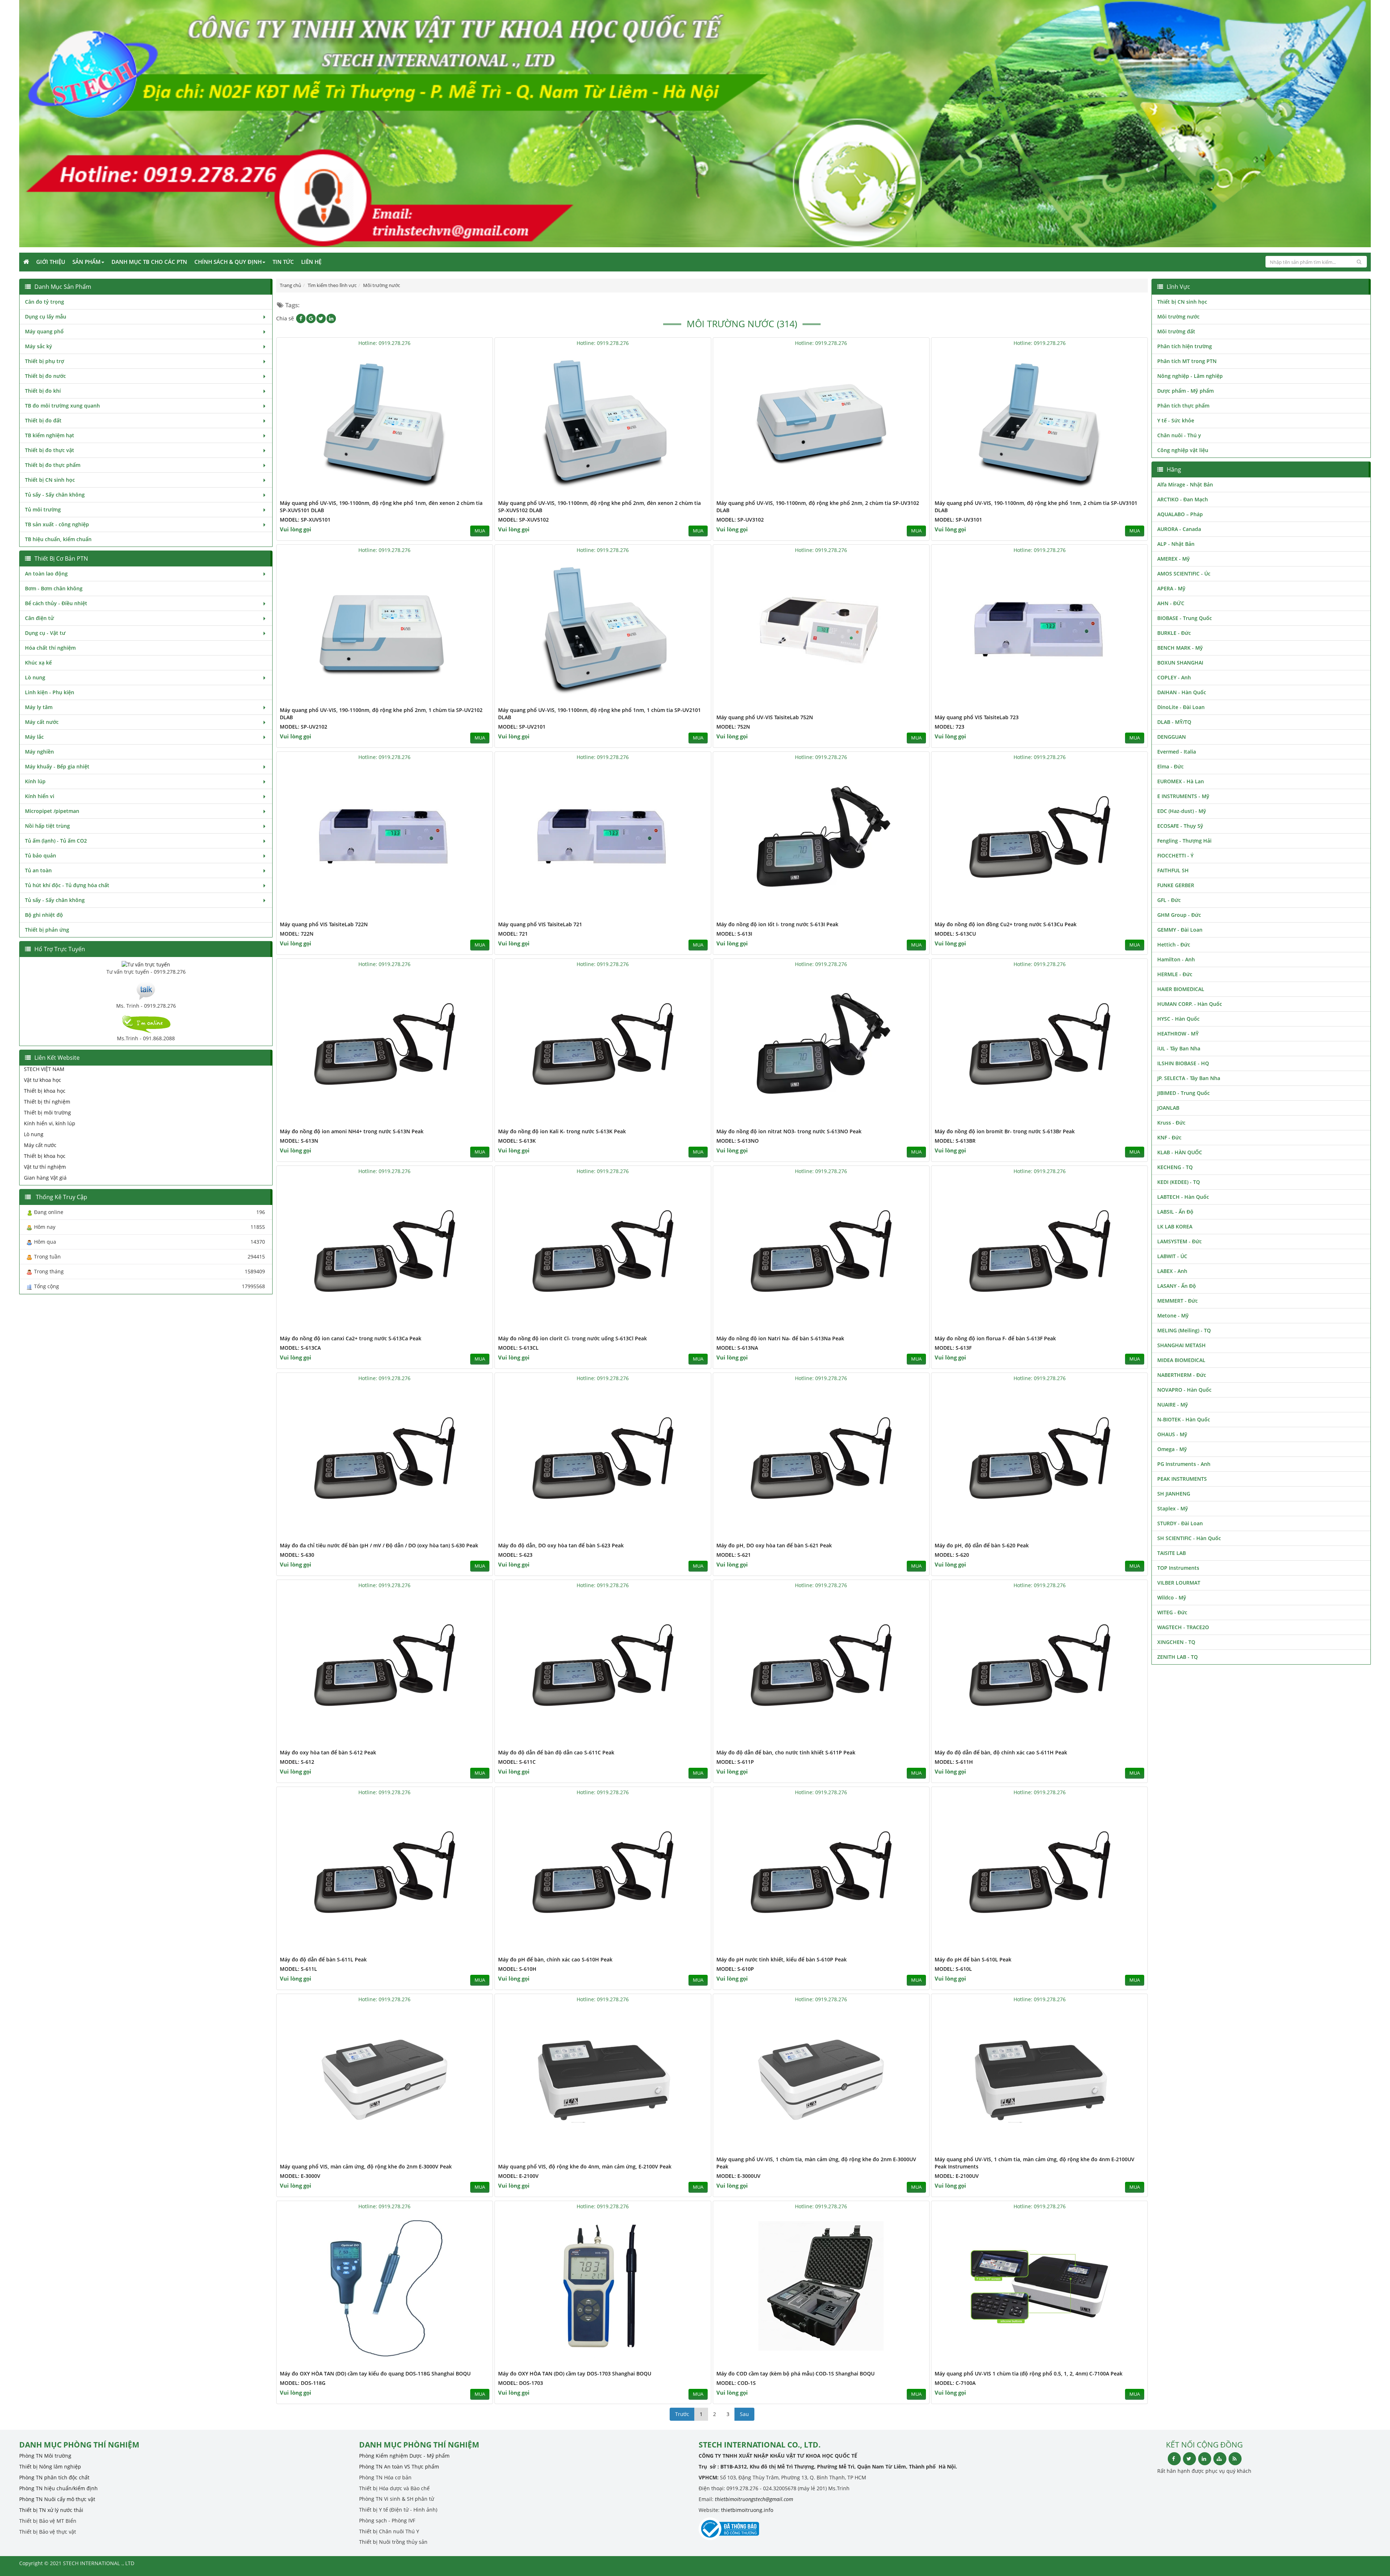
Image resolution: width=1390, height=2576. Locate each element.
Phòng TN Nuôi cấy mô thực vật (57, 2499)
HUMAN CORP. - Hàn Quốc (1190, 1004)
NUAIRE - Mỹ (1173, 1405)
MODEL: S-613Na (737, 1348)
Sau (744, 2414)
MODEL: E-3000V (300, 2176)
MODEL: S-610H (517, 1969)
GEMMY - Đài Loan (1180, 930)
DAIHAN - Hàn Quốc (1182, 692)
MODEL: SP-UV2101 (522, 727)
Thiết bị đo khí (43, 391)
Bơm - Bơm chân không (54, 588)
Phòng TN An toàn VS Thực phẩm (399, 2467)
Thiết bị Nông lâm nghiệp (50, 2467)
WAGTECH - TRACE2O (1183, 1627)
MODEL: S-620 (952, 1555)
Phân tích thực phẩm (1183, 406)
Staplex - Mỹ (1173, 1508)
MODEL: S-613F (953, 1348)
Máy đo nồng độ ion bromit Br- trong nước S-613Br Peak (1005, 1131)
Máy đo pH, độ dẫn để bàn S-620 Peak (982, 1545)
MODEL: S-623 (515, 1555)
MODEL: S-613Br (955, 1141)
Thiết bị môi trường (47, 1112)
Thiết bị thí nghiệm (47, 1102)
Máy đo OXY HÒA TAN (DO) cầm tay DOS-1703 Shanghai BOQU (575, 2373)
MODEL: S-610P (735, 1969)
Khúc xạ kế (38, 663)
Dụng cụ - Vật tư (45, 633)
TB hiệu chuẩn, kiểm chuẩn (58, 539)
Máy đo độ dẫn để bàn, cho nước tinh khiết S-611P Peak (786, 1752)
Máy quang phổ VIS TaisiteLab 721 (540, 924)
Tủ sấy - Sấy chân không (55, 495)
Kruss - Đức (1171, 1123)
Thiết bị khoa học (45, 1091)
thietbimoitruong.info (747, 2510)
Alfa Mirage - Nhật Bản (1185, 484)
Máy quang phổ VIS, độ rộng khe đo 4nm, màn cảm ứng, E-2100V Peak (585, 2166)
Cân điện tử (39, 618)
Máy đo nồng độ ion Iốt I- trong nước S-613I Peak (777, 924)
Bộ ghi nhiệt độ (44, 915)
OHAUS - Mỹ (1172, 1434)
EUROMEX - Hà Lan (1181, 781)
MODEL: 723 (949, 727)
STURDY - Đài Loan (1180, 1523)
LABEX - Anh (1172, 1271)
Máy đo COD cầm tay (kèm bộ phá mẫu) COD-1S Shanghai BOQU (795, 2373)
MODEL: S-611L (298, 1969)
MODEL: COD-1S (736, 2383)
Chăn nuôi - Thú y (1179, 435)
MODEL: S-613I (734, 934)
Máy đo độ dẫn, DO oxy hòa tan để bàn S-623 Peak (561, 1545)
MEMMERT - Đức (1178, 1301)
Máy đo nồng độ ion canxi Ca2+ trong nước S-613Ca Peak (351, 1338)
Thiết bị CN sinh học (50, 480)
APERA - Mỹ (1171, 588)
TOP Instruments (1178, 1568)
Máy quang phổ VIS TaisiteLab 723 (977, 717)
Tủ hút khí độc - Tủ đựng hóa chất (67, 885)
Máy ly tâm (39, 707)
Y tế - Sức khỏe (1176, 420)
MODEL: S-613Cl (518, 1348)
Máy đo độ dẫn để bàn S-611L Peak (323, 1959)
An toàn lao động (46, 574)
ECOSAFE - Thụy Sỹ (1180, 826)
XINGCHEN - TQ (1176, 1642)
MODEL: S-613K (517, 1141)
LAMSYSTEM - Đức (1180, 1241)
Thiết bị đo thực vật (50, 450)
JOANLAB (1168, 1108)
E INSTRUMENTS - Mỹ (1183, 796)
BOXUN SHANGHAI (1180, 663)
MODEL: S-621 (734, 1555)
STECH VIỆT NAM (44, 1069)
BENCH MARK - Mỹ (1180, 648)
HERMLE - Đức (1175, 974)
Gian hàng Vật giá (45, 1178)
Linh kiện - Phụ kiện (50, 692)
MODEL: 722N (297, 934)
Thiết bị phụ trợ (45, 361)
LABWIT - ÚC (1172, 1256)
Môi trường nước (1178, 317)
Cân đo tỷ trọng (45, 302)
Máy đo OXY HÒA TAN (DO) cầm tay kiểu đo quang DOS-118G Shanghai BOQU (375, 2373)
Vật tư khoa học (43, 1080)
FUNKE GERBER (1176, 885)
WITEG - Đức (1172, 1612)
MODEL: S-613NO (738, 1141)
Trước (682, 2414)
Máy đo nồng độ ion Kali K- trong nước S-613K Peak (562, 1131)
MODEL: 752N (733, 727)
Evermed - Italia (1177, 752)
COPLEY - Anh (1174, 677)
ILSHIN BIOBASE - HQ (1183, 1063)
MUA (480, 531)
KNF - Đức (1169, 1137)
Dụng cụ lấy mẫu (46, 317)
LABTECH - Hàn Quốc (1183, 1197)
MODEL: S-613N (299, 1141)
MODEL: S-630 (297, 1555)
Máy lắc (34, 737)
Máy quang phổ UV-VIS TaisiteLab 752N (765, 717)
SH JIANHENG (1174, 1494)
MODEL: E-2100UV (957, 2176)
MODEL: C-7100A (955, 2383)
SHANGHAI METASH (1181, 1345)
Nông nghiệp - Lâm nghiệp (1190, 376)
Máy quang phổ (44, 331)
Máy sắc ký (39, 346)
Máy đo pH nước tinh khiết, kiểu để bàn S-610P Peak (782, 1959)
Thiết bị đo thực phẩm (53, 465)
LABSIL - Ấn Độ (1175, 1212)
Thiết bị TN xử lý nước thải (51, 2510)
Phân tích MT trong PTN (1187, 361)
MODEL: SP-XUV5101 (305, 520)
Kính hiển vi (40, 796)
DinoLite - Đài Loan (1181, 707)
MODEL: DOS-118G (303, 2383)
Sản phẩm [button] (87, 262)
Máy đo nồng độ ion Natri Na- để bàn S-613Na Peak (780, 1338)
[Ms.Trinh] (146, 990)
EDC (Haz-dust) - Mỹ (1182, 811)
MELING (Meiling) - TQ (1184, 1330)
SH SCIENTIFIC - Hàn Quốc (1189, 1538)
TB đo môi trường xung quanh (62, 406)
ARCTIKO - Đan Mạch (1183, 499)
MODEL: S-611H (954, 1762)
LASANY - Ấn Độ (1177, 1286)
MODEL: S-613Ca (300, 1348)
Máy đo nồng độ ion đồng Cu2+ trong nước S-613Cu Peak (1006, 924)
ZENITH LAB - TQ (1178, 1657)
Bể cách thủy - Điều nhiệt (56, 603)
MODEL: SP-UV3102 (740, 520)
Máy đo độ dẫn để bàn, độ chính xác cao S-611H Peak (1001, 1752)
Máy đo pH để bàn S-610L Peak (973, 1959)
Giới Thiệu (51, 262)
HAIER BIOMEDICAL (1181, 989)
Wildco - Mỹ (1172, 1597)
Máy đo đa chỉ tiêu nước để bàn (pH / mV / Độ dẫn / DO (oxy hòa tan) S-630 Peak (379, 1545)
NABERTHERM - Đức (1182, 1375)
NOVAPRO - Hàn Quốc (1184, 1390)
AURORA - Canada (1179, 529)
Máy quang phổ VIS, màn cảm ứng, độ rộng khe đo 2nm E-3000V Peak (366, 2166)
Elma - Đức (1170, 766)
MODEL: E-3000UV (738, 2176)
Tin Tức (283, 262)
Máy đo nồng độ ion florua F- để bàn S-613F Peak (995, 1338)
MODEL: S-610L (953, 1969)
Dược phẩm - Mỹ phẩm (1185, 391)
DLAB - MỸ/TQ (1174, 722)
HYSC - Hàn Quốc (1178, 1019)
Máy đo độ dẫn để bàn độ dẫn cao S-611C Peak (556, 1752)
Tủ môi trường (43, 509)
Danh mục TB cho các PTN (149, 262)
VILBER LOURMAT (1179, 1583)
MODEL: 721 (513, 934)
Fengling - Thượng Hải (1184, 841)
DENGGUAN (1172, 737)
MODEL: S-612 (297, 1762)
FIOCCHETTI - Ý (1175, 855)
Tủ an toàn (38, 870)
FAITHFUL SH (1173, 870)
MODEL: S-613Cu (955, 934)
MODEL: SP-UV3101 (958, 520)
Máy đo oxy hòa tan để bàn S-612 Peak (328, 1752)
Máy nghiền (39, 752)
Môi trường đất (1176, 331)
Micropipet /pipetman (52, 811)
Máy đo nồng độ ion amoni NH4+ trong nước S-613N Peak (352, 1131)
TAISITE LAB (1172, 1553)
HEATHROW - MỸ (1178, 1034)
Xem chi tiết (473, 494)
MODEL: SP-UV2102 (304, 727)
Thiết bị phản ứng (47, 930)
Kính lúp (35, 781)
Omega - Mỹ (1172, 1449)
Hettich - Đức (1174, 945)
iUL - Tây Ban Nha (1179, 1048)
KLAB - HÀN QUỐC (1180, 1152)
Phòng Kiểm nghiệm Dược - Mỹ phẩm (404, 2456)
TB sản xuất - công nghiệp (57, 524)
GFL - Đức (1169, 900)
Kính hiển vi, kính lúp (50, 1123)
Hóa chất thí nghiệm (50, 648)
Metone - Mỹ (1173, 1316)
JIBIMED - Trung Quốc (1183, 1093)
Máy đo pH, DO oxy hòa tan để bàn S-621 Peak (774, 1545)
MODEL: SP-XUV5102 (523, 520)
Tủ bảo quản (41, 855)
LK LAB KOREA (1175, 1226)
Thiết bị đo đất (43, 420)
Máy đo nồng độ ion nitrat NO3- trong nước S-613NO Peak (789, 1131)
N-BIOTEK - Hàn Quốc (1184, 1419)
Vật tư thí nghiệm (45, 1167)
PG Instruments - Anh (1184, 1464)
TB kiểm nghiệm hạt (50, 435)
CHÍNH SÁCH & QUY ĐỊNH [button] (228, 262)
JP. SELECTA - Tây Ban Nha (1189, 1078)
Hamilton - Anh (1176, 959)
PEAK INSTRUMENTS (1182, 1479)
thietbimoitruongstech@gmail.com (754, 2499)
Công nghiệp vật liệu (1183, 450)
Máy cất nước (42, 722)
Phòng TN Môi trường (45, 2456)
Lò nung (35, 677)
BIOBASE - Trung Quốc (1185, 618)
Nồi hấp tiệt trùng (47, 826)
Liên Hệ (311, 262)
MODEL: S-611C (517, 1762)
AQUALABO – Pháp (1180, 514)
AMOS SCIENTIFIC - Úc (1184, 574)
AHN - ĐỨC (1171, 603)
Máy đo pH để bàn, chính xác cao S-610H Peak (555, 1959)
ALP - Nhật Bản (1176, 544)
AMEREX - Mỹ (1174, 559)
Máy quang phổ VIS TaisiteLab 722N (324, 924)
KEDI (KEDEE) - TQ (1179, 1182)
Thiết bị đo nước (45, 376)
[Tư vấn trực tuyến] (146, 964)
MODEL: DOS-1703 (521, 2383)
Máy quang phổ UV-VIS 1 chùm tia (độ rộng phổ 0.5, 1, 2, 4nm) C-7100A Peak (1029, 2373)
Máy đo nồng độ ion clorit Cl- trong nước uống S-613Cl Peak (572, 1338)
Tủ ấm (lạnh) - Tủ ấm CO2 (56, 841)
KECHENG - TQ (1175, 1167)
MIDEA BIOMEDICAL (1181, 1360)
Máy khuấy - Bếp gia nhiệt (57, 766)
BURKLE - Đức (1174, 633)
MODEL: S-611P (735, 1762)
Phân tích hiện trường (1185, 346)
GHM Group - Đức (1179, 915)
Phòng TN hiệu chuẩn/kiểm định (58, 2488)
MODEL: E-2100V (518, 2176)
